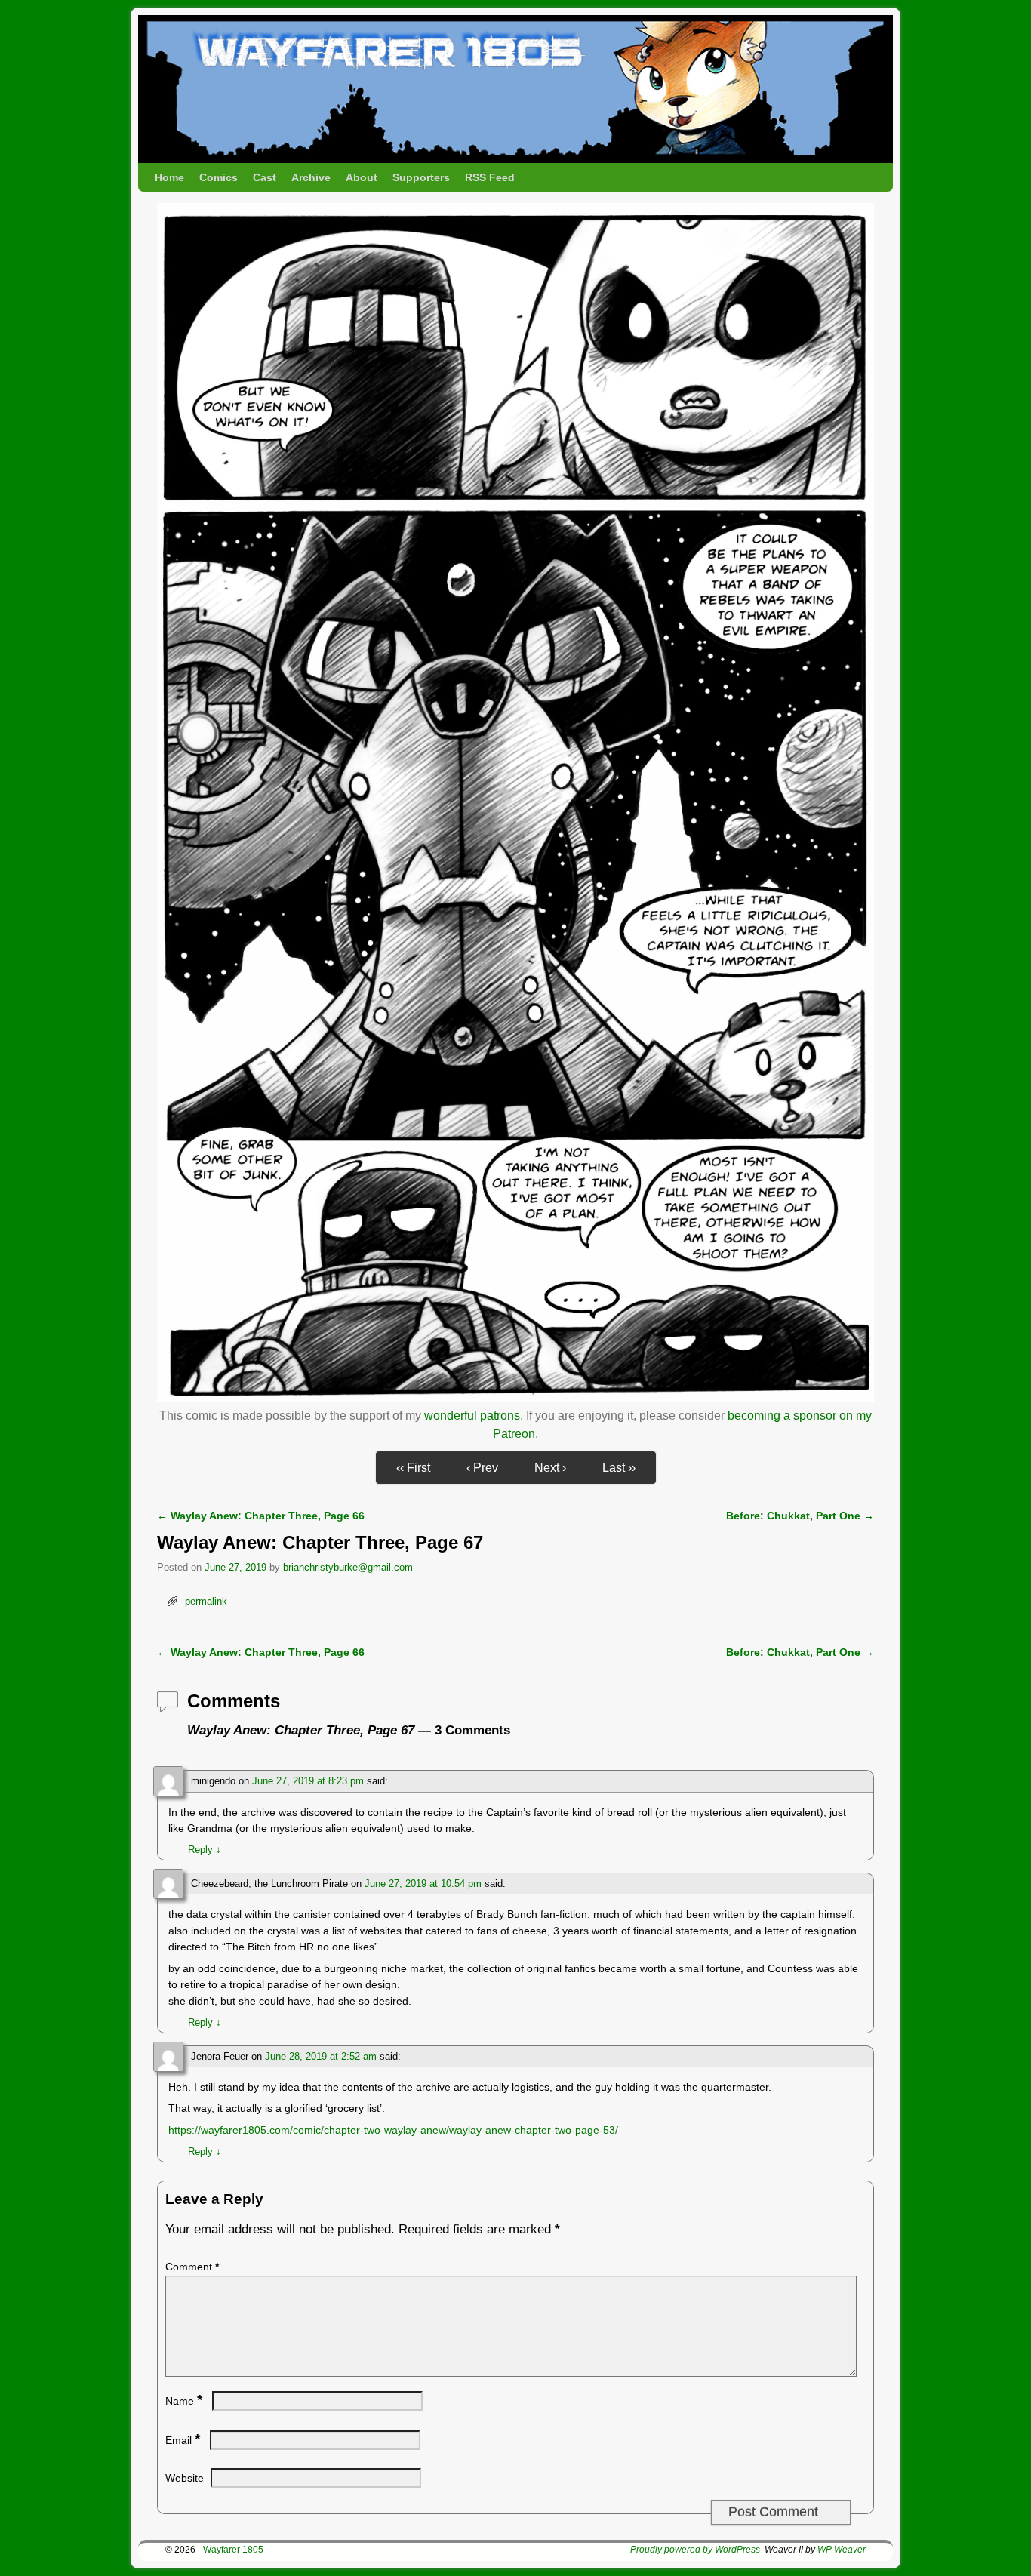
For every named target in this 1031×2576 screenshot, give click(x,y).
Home (169, 177)
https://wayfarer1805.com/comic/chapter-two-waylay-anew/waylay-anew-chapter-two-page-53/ (393, 2130)
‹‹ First (413, 1468)
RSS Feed (490, 177)
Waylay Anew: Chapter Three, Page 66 (261, 1516)
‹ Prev (482, 1468)
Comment (192, 2267)
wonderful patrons (472, 1416)
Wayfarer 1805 (233, 2550)
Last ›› (619, 1468)
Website (185, 2478)
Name (184, 2401)
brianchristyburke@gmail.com (348, 1567)
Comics (219, 177)
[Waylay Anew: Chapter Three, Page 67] (515, 1397)
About (362, 177)
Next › (550, 1468)
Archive (311, 177)
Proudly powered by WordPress (695, 2550)
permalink (206, 1601)
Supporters (421, 177)
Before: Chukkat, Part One (800, 1516)
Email (183, 2440)
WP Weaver (842, 2550)
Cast (265, 177)
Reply (205, 1850)
